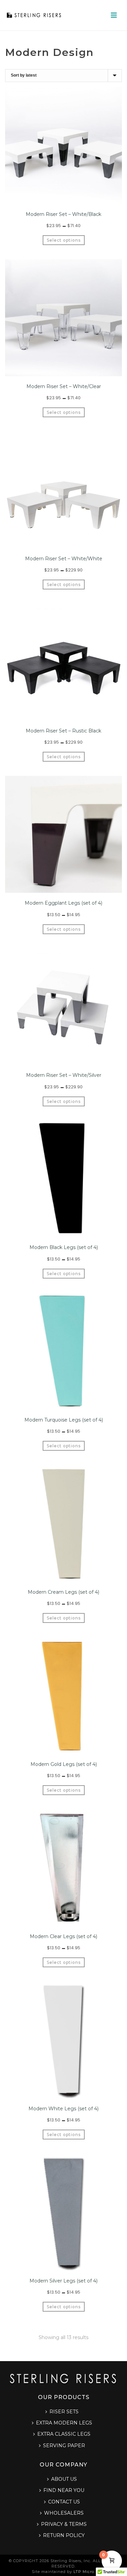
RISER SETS (64, 2412)
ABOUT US (64, 2479)
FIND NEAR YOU (64, 2490)
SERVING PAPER (64, 2446)
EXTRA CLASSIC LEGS (64, 2434)
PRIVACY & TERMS (64, 2524)
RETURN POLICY (64, 2535)
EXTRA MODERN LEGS (64, 2423)
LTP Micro (84, 2572)
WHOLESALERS (64, 2513)
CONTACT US (64, 2502)
